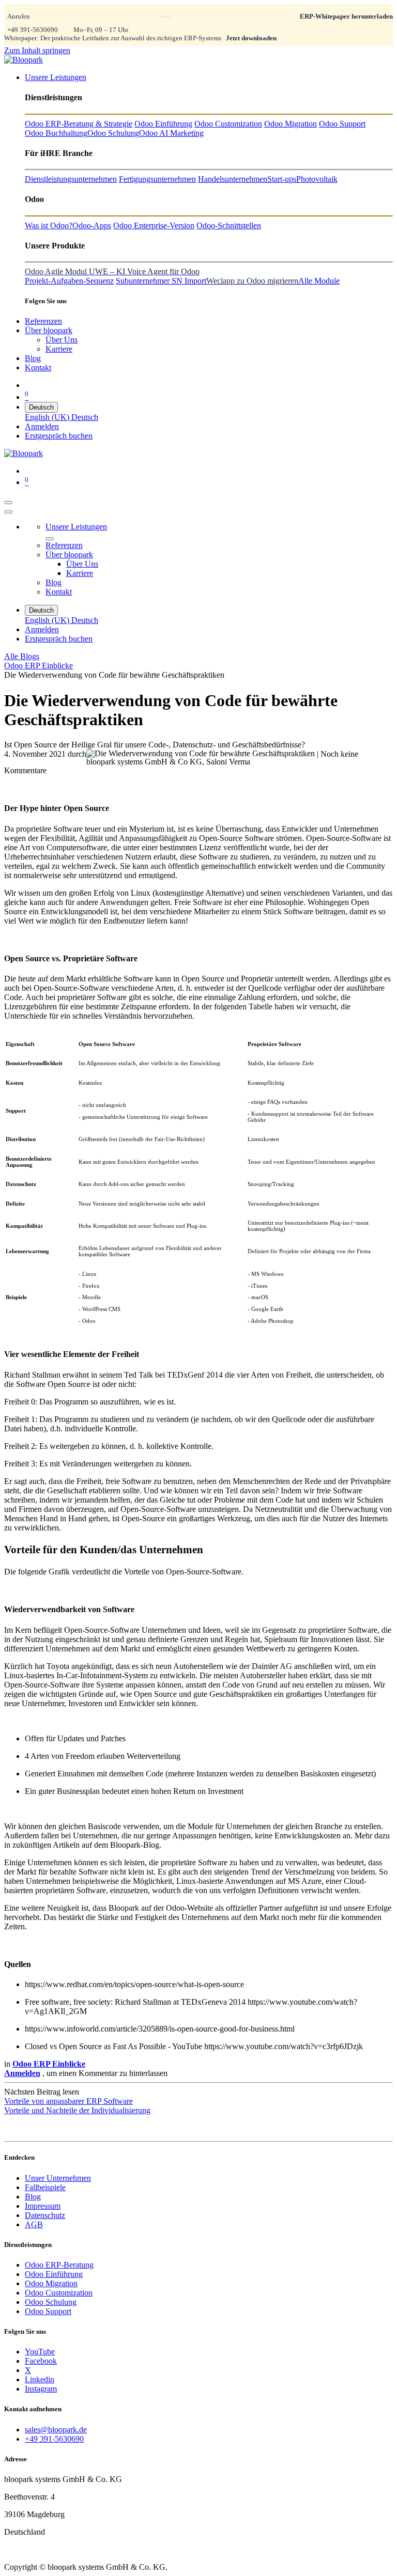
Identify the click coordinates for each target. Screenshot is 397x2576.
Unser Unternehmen (58, 2178)
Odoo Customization (59, 2293)
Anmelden (42, 426)
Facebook (41, 2361)
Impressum (43, 2206)
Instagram (41, 2389)
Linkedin (40, 2379)
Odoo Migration (51, 2283)
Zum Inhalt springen (37, 50)
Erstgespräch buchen (59, 436)
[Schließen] (8, 512)
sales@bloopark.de (56, 2430)
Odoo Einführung (54, 2274)
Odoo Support (48, 2311)
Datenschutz (45, 2215)
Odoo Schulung (51, 2302)
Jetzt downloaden (251, 38)
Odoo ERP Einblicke (39, 666)
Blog (33, 2197)
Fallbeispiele (45, 2187)
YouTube (40, 2352)
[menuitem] (56, 77)
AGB (34, 2224)
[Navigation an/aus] (8, 503)
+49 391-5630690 (33, 30)
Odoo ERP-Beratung (59, 2265)
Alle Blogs (22, 656)
